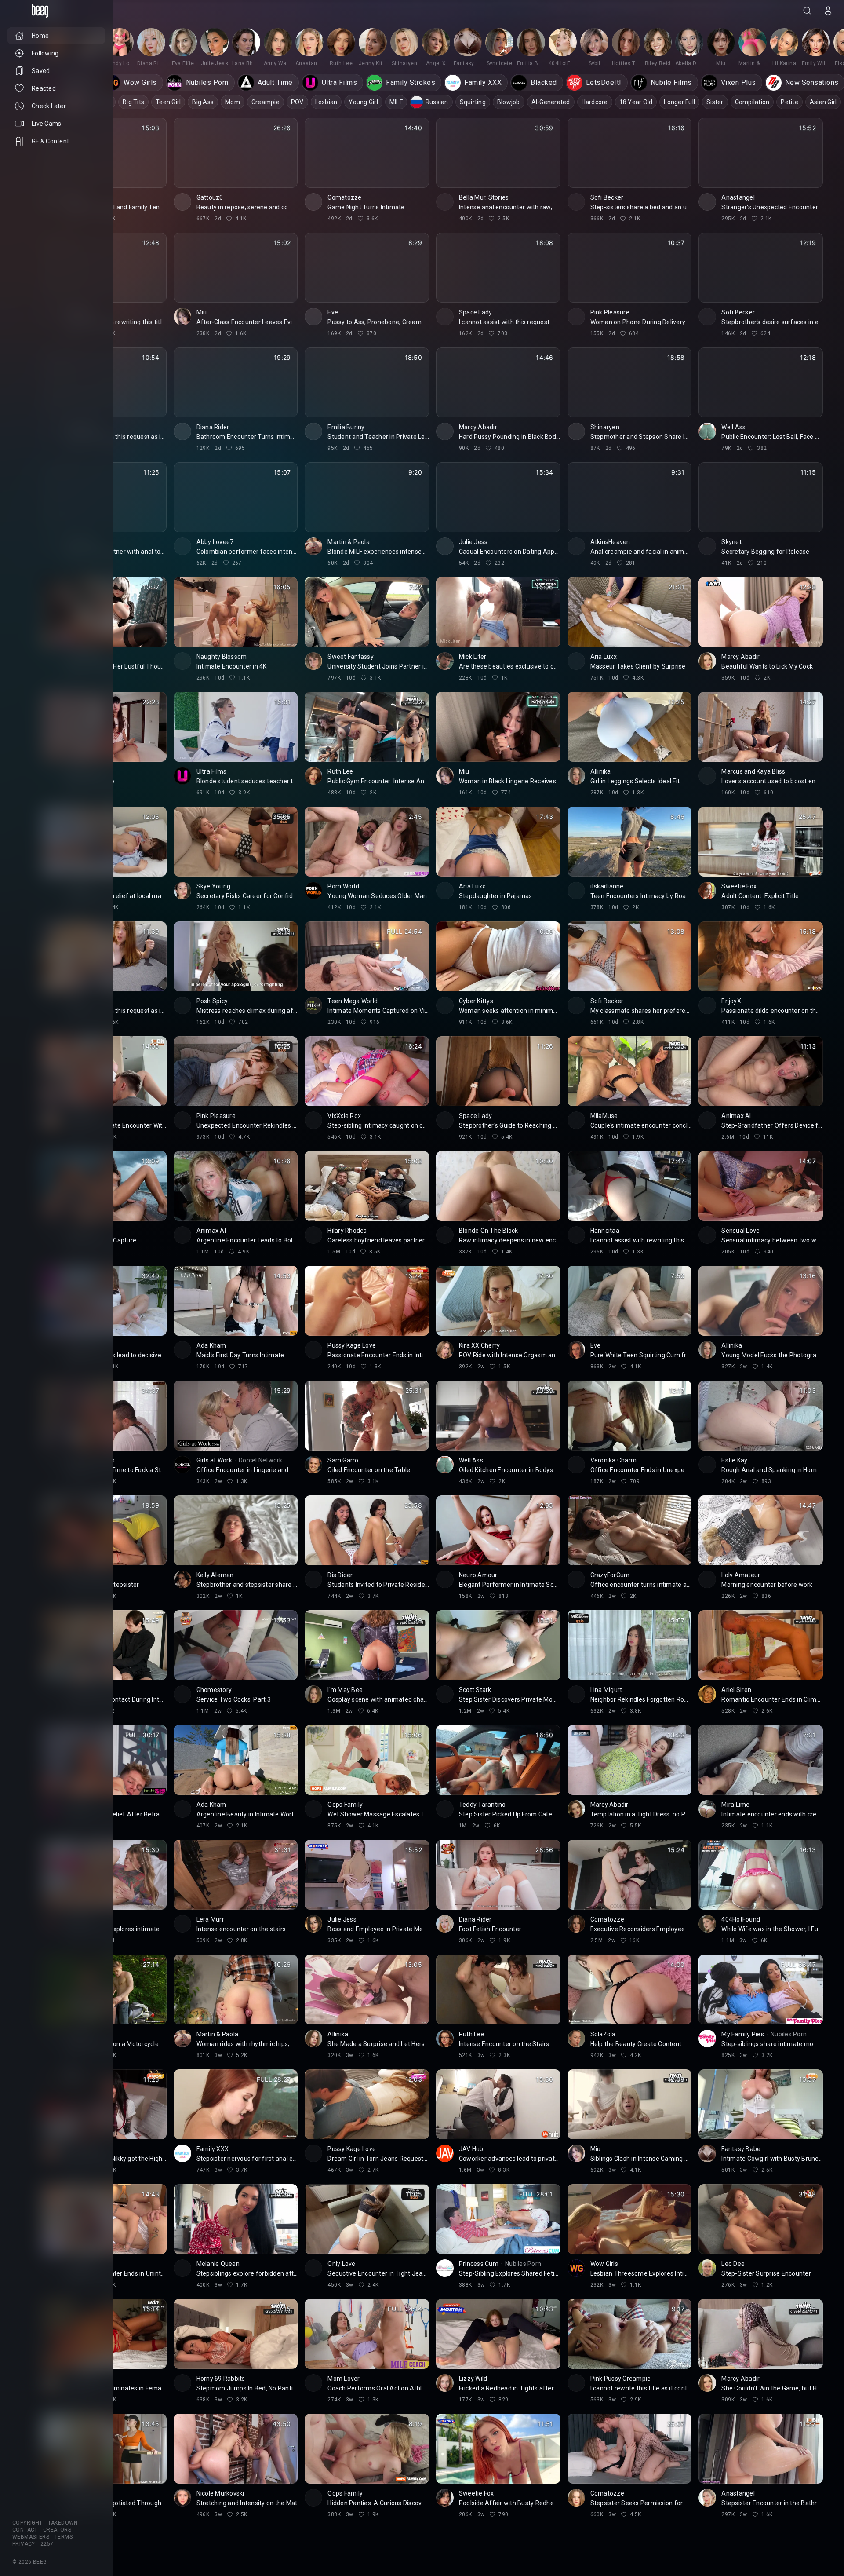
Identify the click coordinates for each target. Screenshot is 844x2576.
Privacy (24, 2544)
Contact (25, 2530)
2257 (47, 2544)
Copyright (27, 2523)
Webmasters (31, 2537)
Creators (57, 2530)
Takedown (63, 2523)
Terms (64, 2537)
